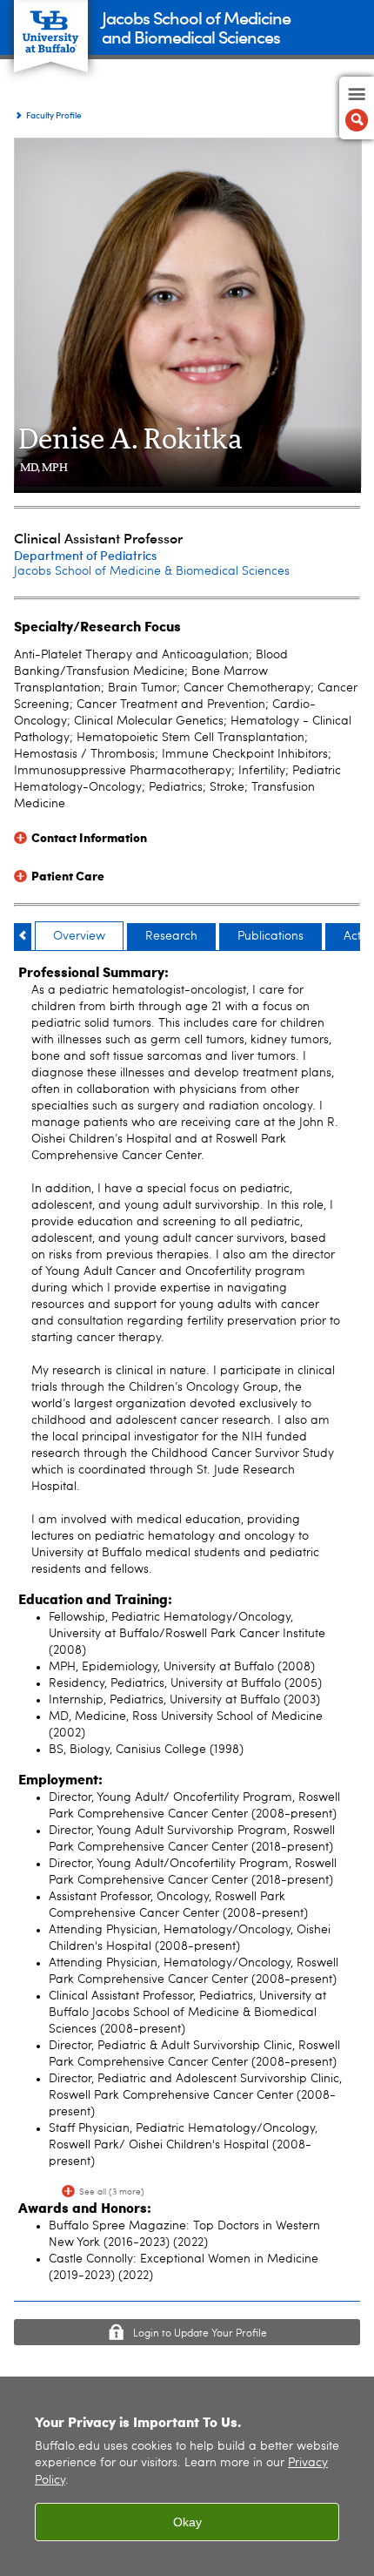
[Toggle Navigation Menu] (357, 108)
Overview (79, 936)
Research (171, 936)
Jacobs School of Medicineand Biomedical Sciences (196, 27)
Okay (187, 2522)
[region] (187, 2476)
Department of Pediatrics (85, 555)
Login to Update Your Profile (200, 2334)
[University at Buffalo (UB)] (51, 27)
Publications (270, 936)
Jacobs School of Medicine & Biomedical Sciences (152, 571)
